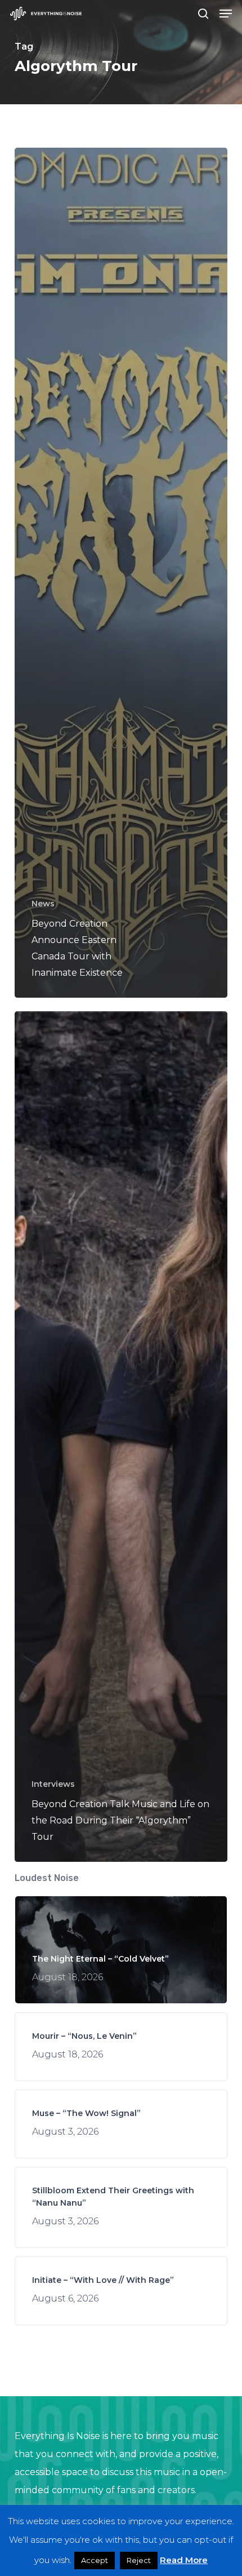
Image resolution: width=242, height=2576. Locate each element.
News (43, 904)
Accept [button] (95, 2560)
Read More (184, 2560)
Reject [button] (139, 2560)
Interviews (53, 1784)
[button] (226, 14)
